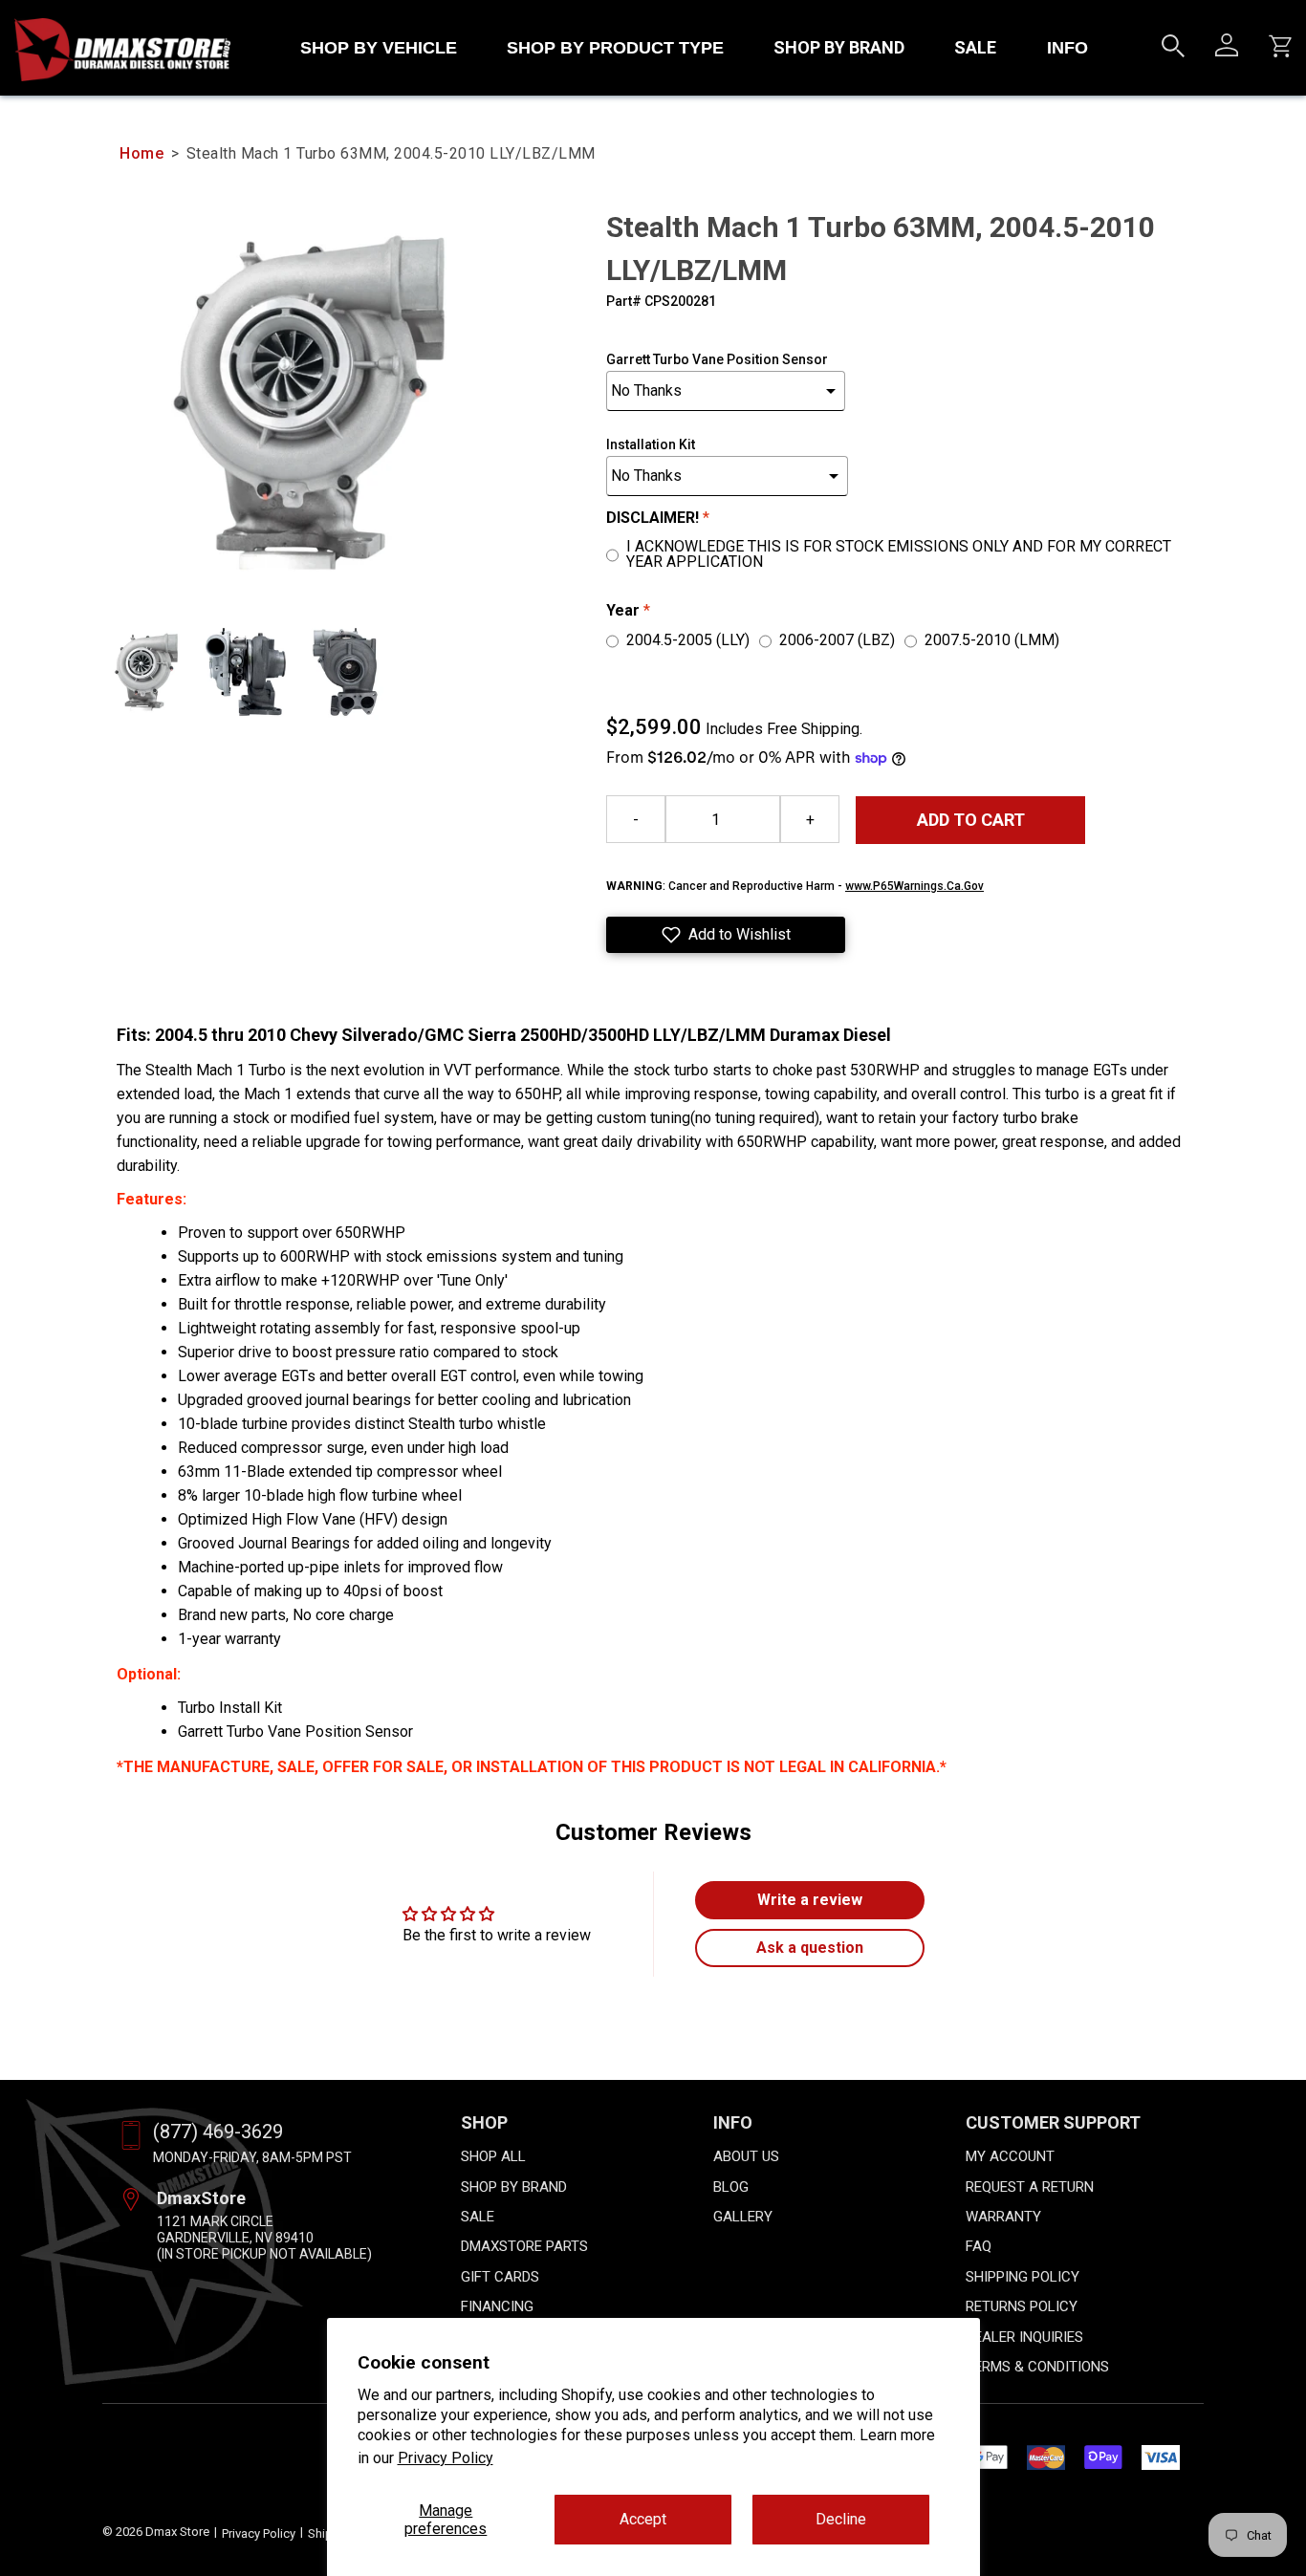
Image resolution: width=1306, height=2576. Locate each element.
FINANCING (497, 2306)
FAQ (979, 2246)
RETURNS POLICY (1022, 2306)
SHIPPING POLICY (1023, 2277)
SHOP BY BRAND (839, 47)
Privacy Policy (446, 2458)
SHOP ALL (493, 2156)
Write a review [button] (810, 1900)
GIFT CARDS (500, 2277)
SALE (975, 47)
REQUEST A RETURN (1030, 2187)
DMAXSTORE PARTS (524, 2246)
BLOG (731, 2187)
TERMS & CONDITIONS (1037, 2367)
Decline (841, 2519)
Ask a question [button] (810, 1948)
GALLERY (743, 2217)
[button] (726, 935)
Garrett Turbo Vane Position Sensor (717, 359)
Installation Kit (651, 444)
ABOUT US (746, 2156)
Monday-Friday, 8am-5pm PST (252, 2157)
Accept (643, 2519)
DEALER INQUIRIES (1024, 2337)
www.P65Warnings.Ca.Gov (914, 886)
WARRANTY (1003, 2217)
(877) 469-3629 (218, 2132)
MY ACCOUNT (1010, 2156)
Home (141, 153)
